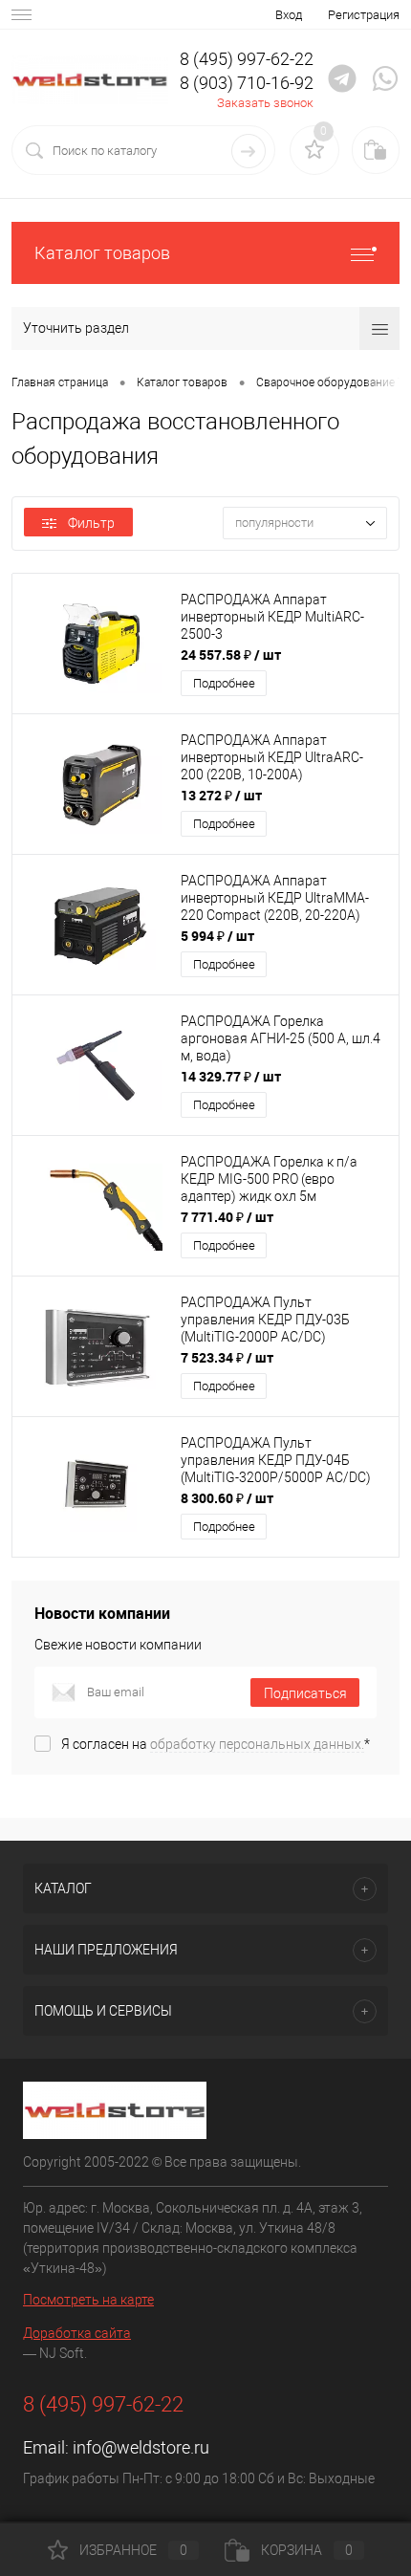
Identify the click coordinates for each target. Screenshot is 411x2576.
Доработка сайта (77, 2333)
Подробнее (224, 683)
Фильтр (91, 523)
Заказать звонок (265, 103)
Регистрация (364, 15)
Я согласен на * (216, 1744)
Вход (289, 15)
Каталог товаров (102, 253)
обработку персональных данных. (257, 1744)
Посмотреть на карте (88, 2300)
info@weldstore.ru (141, 2447)
